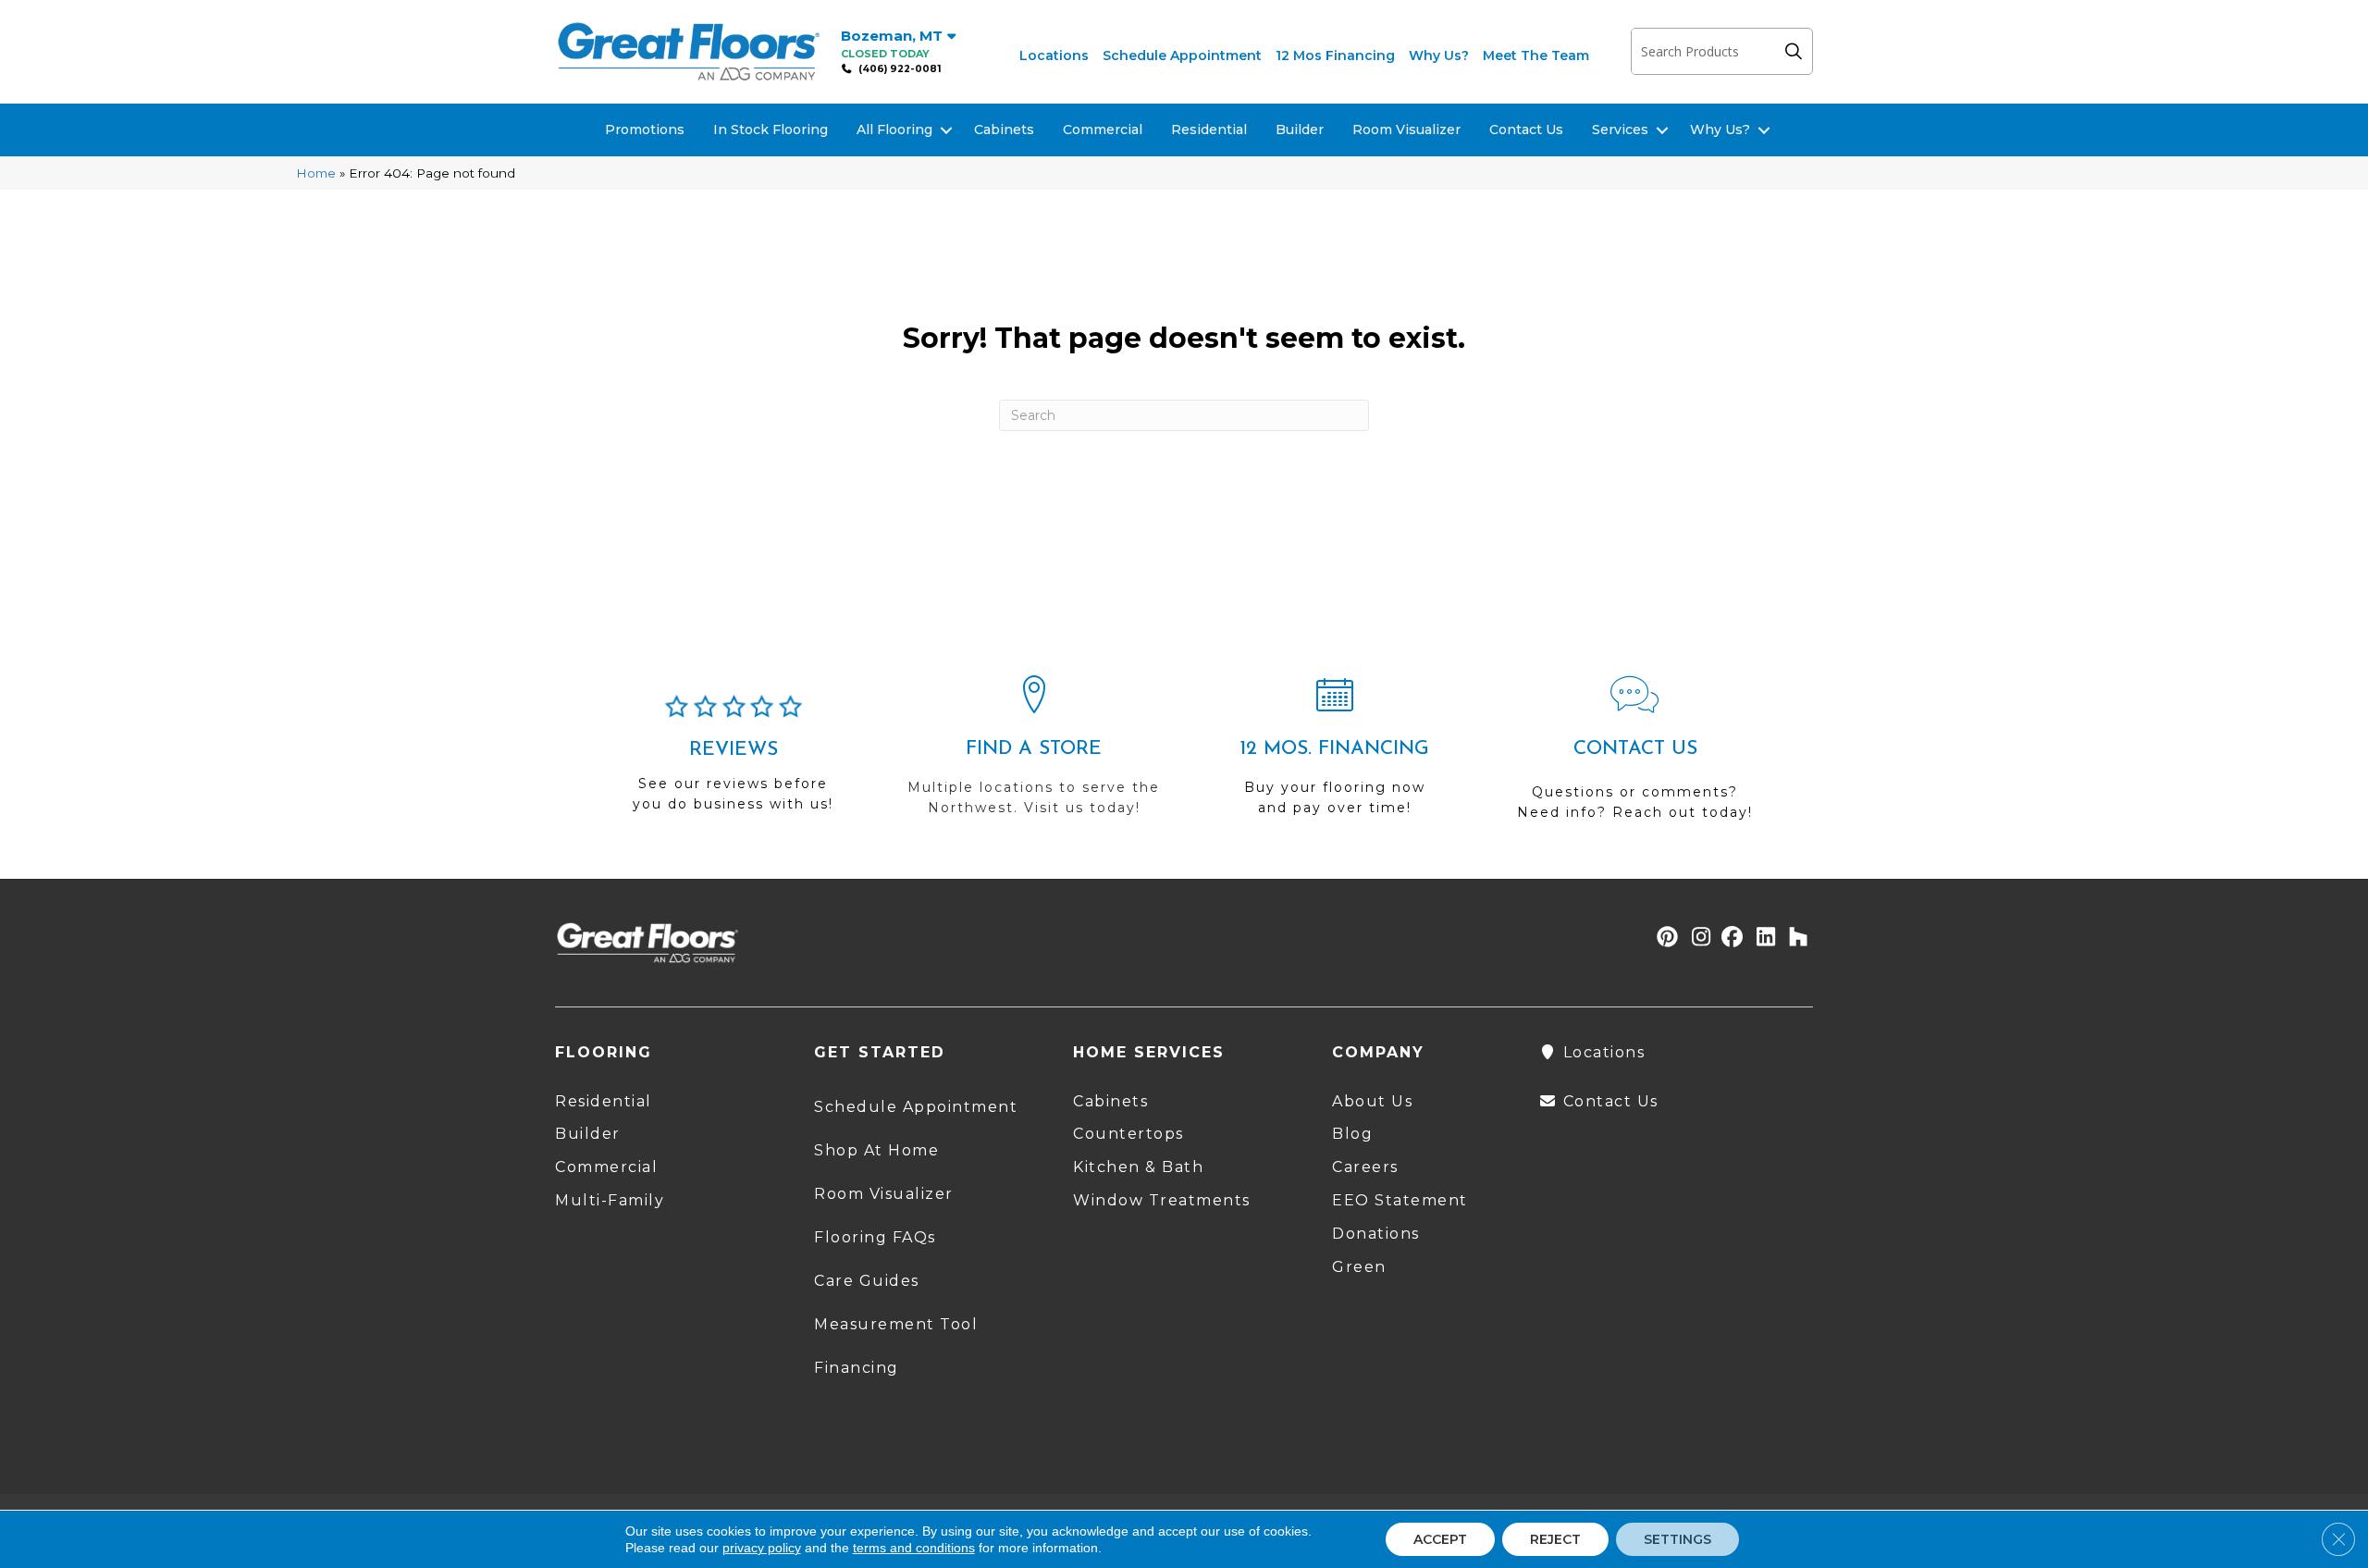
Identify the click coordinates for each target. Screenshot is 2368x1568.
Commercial (1103, 130)
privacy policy (762, 1548)
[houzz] (1794, 938)
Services (1620, 130)
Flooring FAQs (875, 1237)
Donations (1376, 1234)
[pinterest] (1665, 938)
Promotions (645, 130)
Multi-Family (610, 1200)
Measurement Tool (896, 1324)
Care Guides (867, 1281)
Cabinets (1004, 130)
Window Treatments (1162, 1200)
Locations (1054, 56)
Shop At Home (876, 1150)
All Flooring (894, 130)
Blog (1352, 1134)
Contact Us (1526, 130)
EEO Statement (1400, 1200)
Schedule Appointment (1182, 56)
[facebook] (1729, 938)
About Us (1372, 1101)
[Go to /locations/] (1034, 754)
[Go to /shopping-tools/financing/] (1334, 754)
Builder (1300, 130)
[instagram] (1697, 938)
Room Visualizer (1406, 130)
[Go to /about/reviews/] (733, 761)
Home (316, 173)
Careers (1365, 1167)
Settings (1677, 1539)
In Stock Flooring (771, 130)
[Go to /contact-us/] (1635, 756)
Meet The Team (1536, 56)
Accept (1440, 1539)
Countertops (1128, 1134)
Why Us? (1439, 56)
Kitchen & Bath (1138, 1167)
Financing (857, 1368)
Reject (1555, 1539)
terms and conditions (914, 1548)
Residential (1209, 130)
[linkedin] (1762, 938)
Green (1359, 1267)
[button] (1798, 51)
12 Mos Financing (1335, 56)
